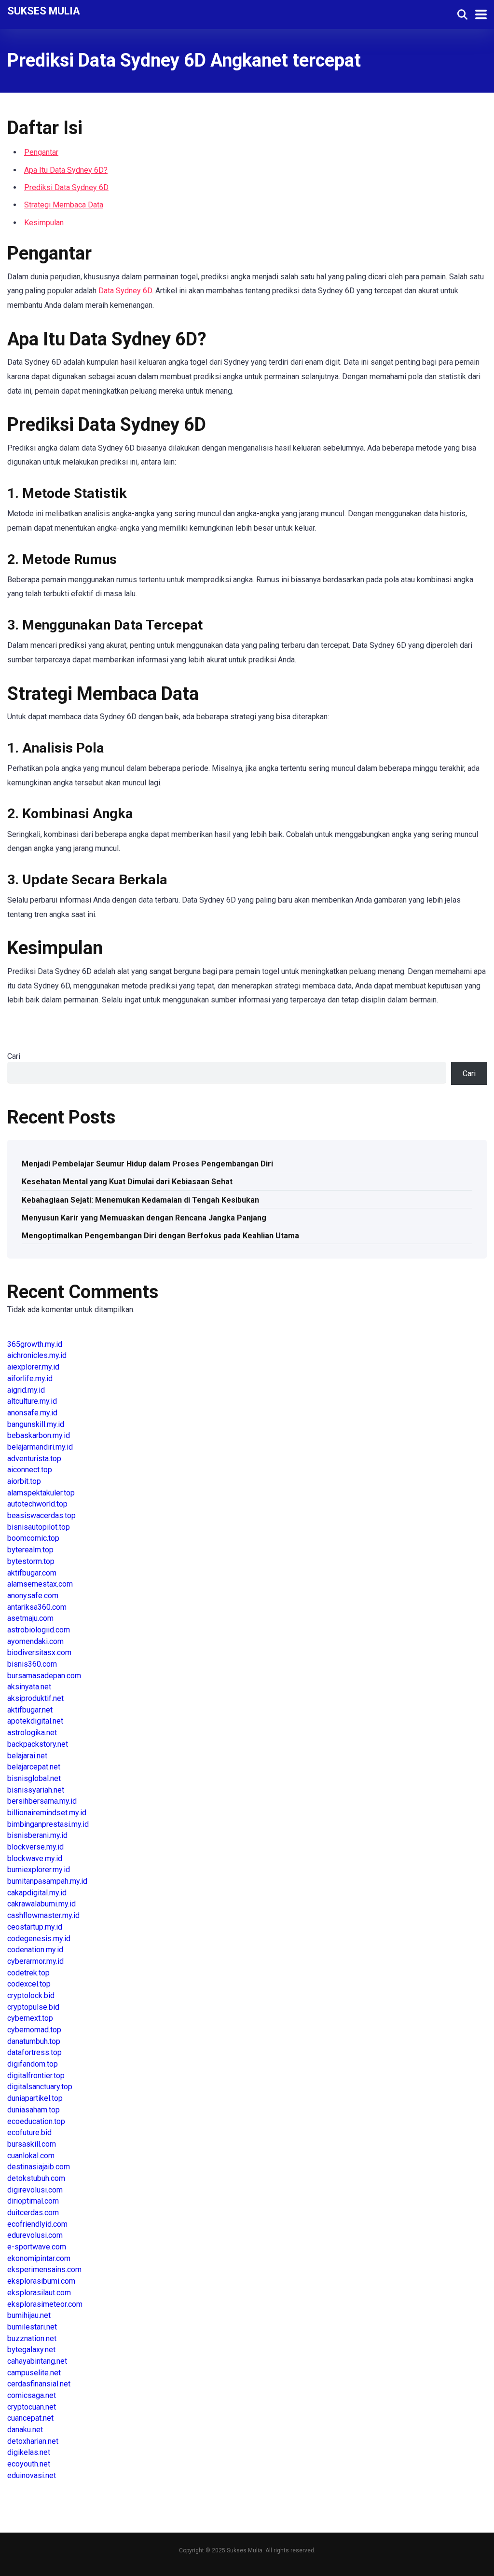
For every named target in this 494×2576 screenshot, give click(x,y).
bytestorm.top (31, 1561)
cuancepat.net (30, 2418)
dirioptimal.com (33, 2201)
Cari (14, 1056)
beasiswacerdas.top (41, 1515)
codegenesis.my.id (39, 1939)
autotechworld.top (37, 1504)
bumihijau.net (29, 2315)
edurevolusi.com (35, 2235)
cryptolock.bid (31, 1995)
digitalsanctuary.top (40, 2087)
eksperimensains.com (44, 2269)
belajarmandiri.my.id (40, 1447)
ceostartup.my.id (35, 1927)
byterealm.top (30, 1550)
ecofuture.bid (29, 2132)
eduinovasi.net (32, 2475)
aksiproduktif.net (35, 1698)
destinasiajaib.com (39, 2167)
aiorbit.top (24, 1481)
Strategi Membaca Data (64, 205)
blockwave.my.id (35, 1858)
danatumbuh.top (34, 2041)
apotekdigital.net (35, 1721)
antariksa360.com (37, 1607)
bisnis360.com (32, 1664)
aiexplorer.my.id (33, 1367)
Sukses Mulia (44, 10)
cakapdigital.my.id (37, 1893)
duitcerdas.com (33, 2213)
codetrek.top (28, 1973)
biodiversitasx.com (39, 1652)
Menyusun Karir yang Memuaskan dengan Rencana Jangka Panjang (144, 1218)
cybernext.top (30, 2018)
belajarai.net (27, 1756)
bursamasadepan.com (44, 1676)
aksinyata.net (29, 1687)
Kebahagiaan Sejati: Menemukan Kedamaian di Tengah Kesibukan (140, 1200)
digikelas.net (29, 2452)
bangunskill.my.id (36, 1424)
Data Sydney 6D (125, 291)
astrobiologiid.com (39, 1630)
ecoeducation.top (36, 2121)
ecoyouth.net (29, 2464)
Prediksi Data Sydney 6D (66, 187)
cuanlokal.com (31, 2156)
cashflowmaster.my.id (43, 1915)
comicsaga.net (32, 2395)
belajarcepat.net (34, 1767)
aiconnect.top (30, 1470)
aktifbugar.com (32, 1573)
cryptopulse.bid (33, 2007)
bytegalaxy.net (31, 2350)
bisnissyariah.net (36, 1790)
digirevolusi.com (35, 2190)
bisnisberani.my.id (37, 1835)
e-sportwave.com (37, 2247)
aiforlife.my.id (30, 1378)
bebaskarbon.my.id (39, 1435)
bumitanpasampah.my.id (47, 1881)
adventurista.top (34, 1459)
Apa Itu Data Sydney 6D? (66, 170)
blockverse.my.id (35, 1847)
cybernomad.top (34, 2030)
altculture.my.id (32, 1401)
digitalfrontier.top (36, 2076)
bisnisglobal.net (34, 1778)
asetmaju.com (30, 1618)
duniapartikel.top (35, 2098)
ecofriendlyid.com (37, 2224)
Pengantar (41, 152)
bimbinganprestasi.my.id (48, 1824)
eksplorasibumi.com (41, 2281)
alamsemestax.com (40, 1584)
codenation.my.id (35, 1950)
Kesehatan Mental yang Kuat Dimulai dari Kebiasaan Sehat (127, 1182)
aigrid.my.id (26, 1390)
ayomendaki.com (35, 1641)
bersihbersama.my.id (42, 1801)
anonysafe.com (33, 1596)
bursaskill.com (32, 2144)
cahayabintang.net (37, 2361)
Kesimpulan (44, 223)
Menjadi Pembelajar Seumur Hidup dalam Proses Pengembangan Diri (147, 1164)
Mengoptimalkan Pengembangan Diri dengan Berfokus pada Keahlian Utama (160, 1236)
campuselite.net (34, 2373)
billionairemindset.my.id (47, 1813)
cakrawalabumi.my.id (41, 1904)
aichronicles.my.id (37, 1355)
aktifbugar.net (30, 1710)
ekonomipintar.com (39, 2258)
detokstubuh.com (36, 2178)
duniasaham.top (34, 2110)
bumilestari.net (32, 2327)
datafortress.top (34, 2052)
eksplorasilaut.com (39, 2293)
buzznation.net (32, 2338)
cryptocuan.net (32, 2407)
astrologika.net (32, 1733)
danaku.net (25, 2430)
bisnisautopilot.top (39, 1527)
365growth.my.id (35, 1344)
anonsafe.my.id (32, 1413)
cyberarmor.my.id (35, 1961)
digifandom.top (33, 2064)
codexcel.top (29, 1984)
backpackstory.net (38, 1744)
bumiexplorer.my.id (39, 1870)
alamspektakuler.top (41, 1493)
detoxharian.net (33, 2441)
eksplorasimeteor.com (45, 2304)
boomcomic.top (33, 1538)
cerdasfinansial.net (39, 2384)
